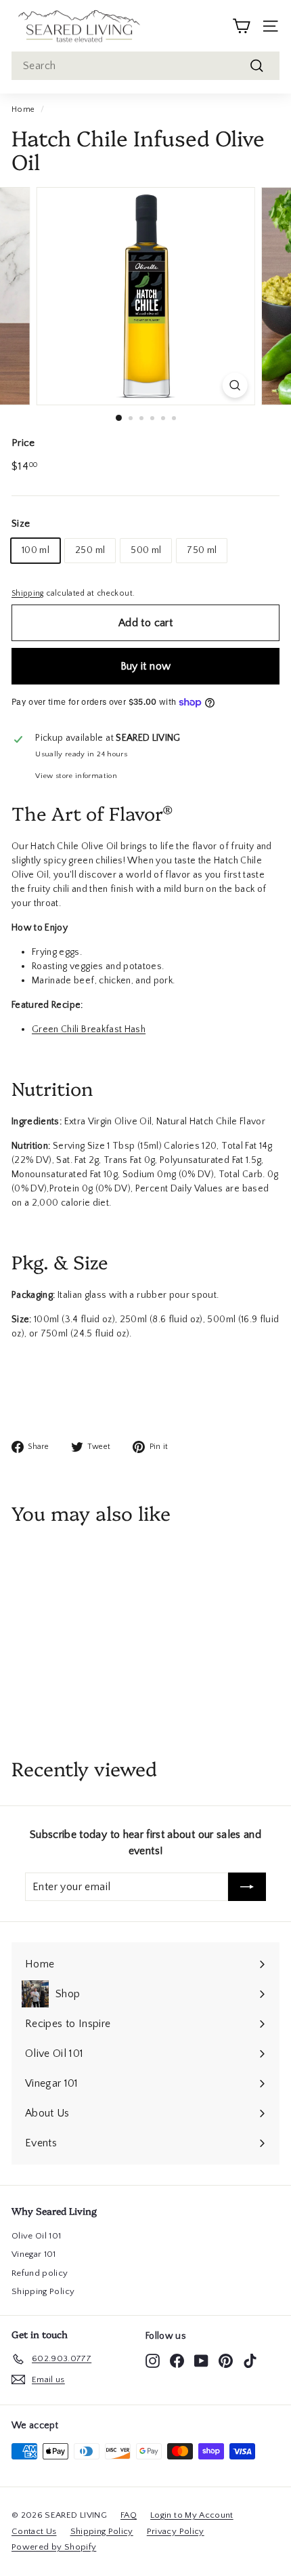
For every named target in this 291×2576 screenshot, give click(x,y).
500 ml (146, 550)
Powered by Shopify (54, 2547)
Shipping (28, 593)
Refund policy (40, 2273)
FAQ (129, 2515)
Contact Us (34, 2531)
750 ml (202, 550)
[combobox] (145, 66)
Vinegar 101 (34, 2254)
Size (21, 524)
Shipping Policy (43, 2291)
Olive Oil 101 (37, 2236)
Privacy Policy (176, 2531)
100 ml (36, 550)
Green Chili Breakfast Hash (89, 1029)
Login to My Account (192, 2515)
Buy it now (146, 666)
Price (23, 443)
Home (23, 109)
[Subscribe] (247, 1887)
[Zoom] (234, 385)
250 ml (90, 550)
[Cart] (241, 26)
